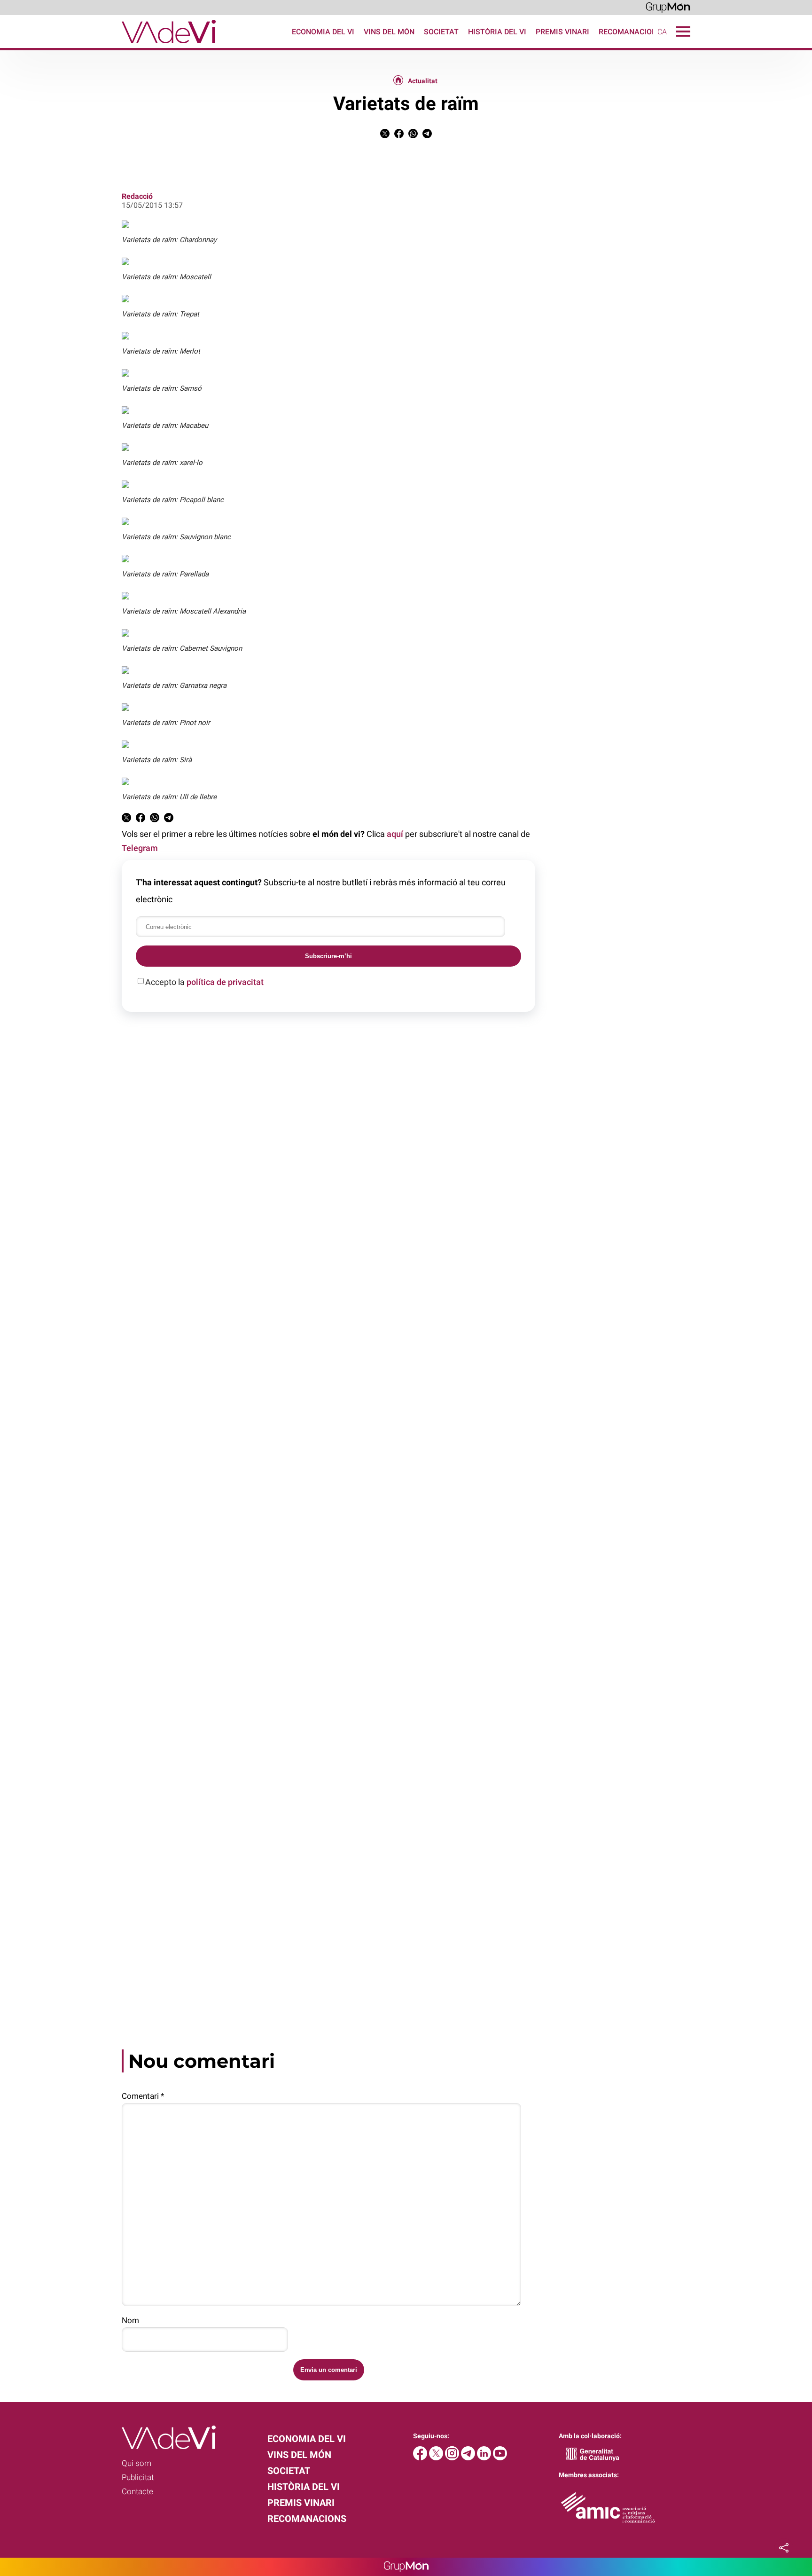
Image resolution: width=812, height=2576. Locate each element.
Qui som (137, 2463)
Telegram (140, 848)
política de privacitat (225, 982)
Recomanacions (630, 32)
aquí (395, 834)
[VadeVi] (108, 45)
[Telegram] (469, 2458)
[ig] (453, 2458)
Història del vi (497, 32)
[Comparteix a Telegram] (427, 136)
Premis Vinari (562, 32)
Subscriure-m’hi (328, 956)
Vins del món (389, 32)
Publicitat (138, 2477)
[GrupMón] (668, 7)
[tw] (437, 2458)
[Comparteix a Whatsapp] (413, 136)
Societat (441, 32)
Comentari (143, 2096)
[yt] (500, 2458)
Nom (130, 2320)
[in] (485, 2458)
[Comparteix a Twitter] (385, 136)
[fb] (421, 2458)
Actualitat (423, 81)
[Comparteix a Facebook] (399, 136)
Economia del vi (323, 32)
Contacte (137, 2491)
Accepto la (204, 982)
